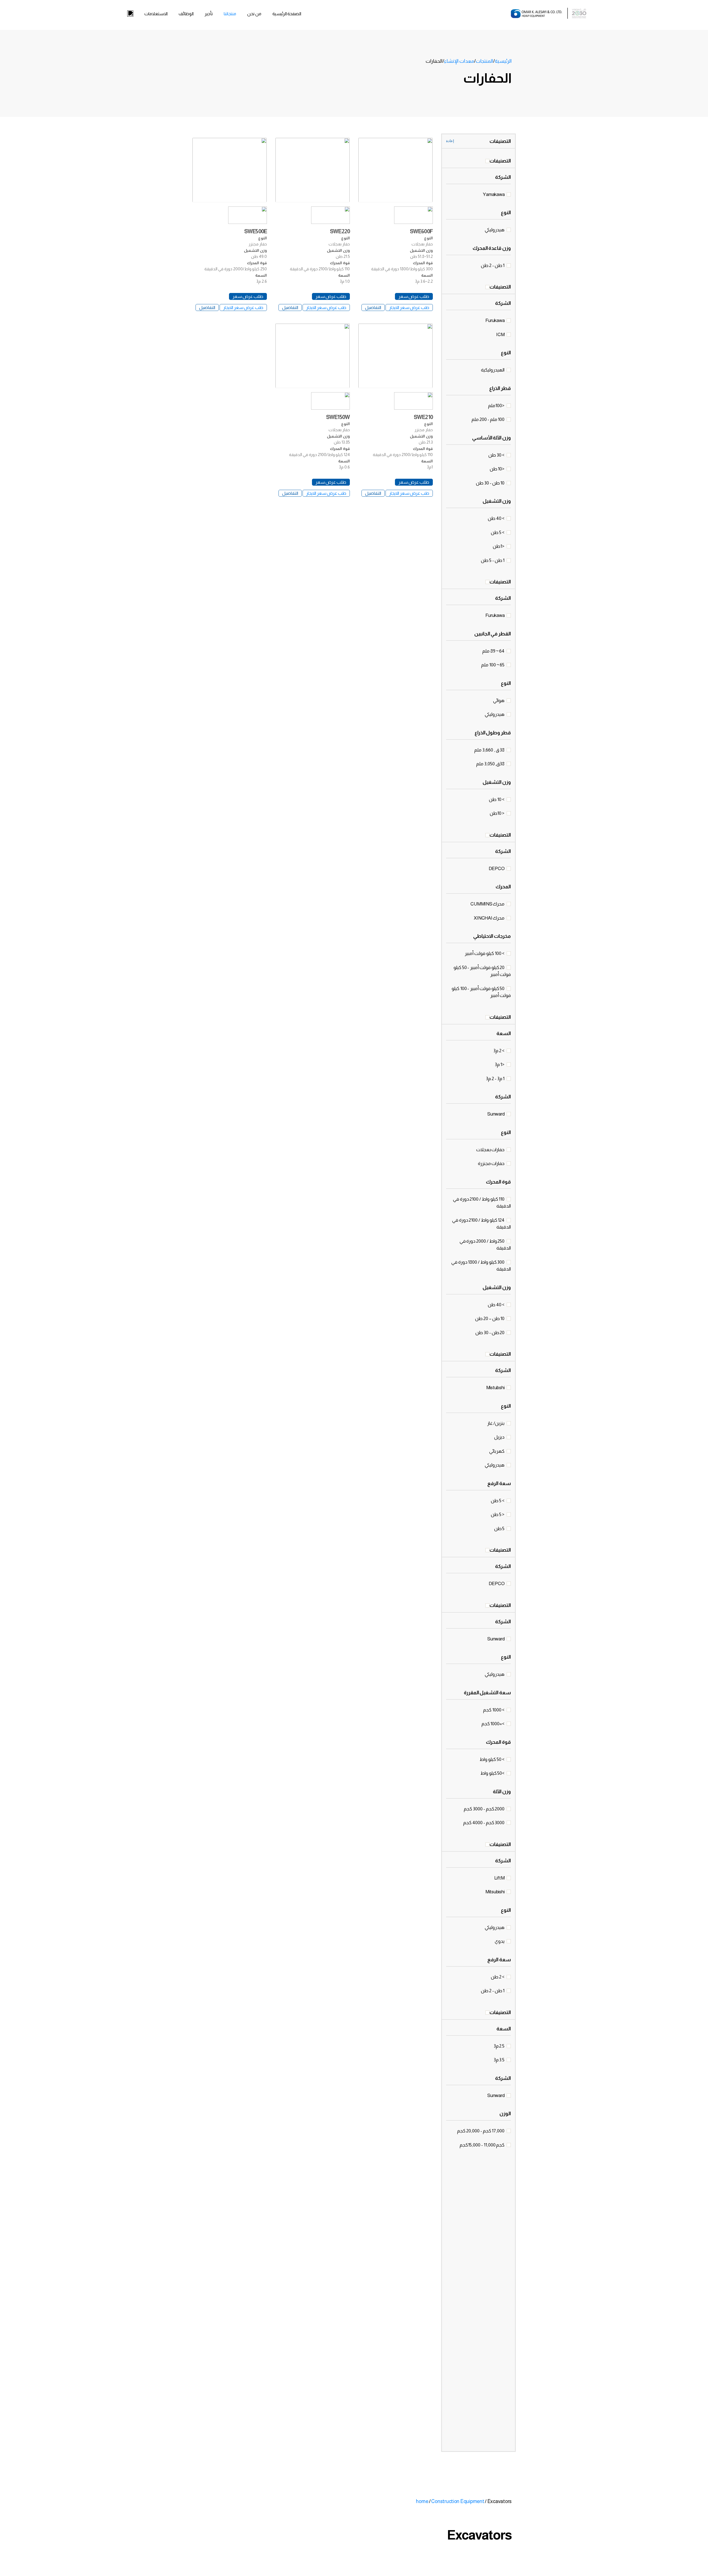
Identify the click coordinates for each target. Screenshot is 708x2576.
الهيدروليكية (493, 370)
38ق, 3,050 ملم (491, 764)
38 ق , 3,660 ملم (490, 750)
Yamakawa (494, 194)
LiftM (500, 1878)
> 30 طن (497, 455)
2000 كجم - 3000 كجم (485, 1809)
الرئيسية (503, 61)
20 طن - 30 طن (490, 1333)
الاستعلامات (156, 14)
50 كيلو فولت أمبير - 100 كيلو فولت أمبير (481, 992)
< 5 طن (498, 1515)
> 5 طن (498, 532)
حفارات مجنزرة (492, 1163)
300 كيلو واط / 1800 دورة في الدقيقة (481, 1266)
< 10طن (498, 813)
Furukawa (495, 320)
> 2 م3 (499, 1051)
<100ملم (497, 406)
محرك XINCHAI (490, 918)
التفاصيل (373, 307)
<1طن (499, 546)
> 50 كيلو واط (492, 1759)
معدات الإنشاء (459, 61)
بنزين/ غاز (496, 1423)
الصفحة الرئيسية (287, 14)
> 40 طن (497, 518)
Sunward (496, 1114)
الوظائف (186, 14)
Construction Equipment (458, 2501)
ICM (501, 335)
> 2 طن (498, 1977)
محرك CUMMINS (488, 904)
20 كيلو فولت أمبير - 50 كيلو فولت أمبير (482, 971)
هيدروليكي (495, 230)
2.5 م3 (499, 2046)
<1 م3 (500, 1065)
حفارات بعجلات (491, 1150)
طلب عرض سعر (414, 296)
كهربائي (497, 1451)
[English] (130, 14)
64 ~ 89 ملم (494, 651)
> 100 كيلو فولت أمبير (485, 953)
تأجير (209, 14)
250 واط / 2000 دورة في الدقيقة (485, 1245)
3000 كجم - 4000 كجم (484, 1823)
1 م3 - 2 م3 (496, 1079)
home (422, 2501)
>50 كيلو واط (493, 1773)
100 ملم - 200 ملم (488, 419)
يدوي (500, 1941)
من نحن (254, 14)
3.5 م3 (499, 2060)
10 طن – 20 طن (490, 1319)
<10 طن (498, 469)
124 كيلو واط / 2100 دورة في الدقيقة (481, 1224)
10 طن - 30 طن (491, 483)
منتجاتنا (230, 14)
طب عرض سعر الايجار (409, 307)
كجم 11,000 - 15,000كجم (482, 2145)
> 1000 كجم (494, 1710)
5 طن (500, 1529)
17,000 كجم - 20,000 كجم (481, 2131)
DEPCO (497, 869)
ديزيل (500, 1437)
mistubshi (496, 1388)
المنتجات (484, 61)
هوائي (499, 701)
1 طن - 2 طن (493, 265)
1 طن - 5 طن (493, 560)
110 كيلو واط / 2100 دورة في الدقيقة (482, 1203)
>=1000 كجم (493, 1724)
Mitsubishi (495, 1892)
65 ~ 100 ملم (493, 665)
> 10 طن (497, 799)
